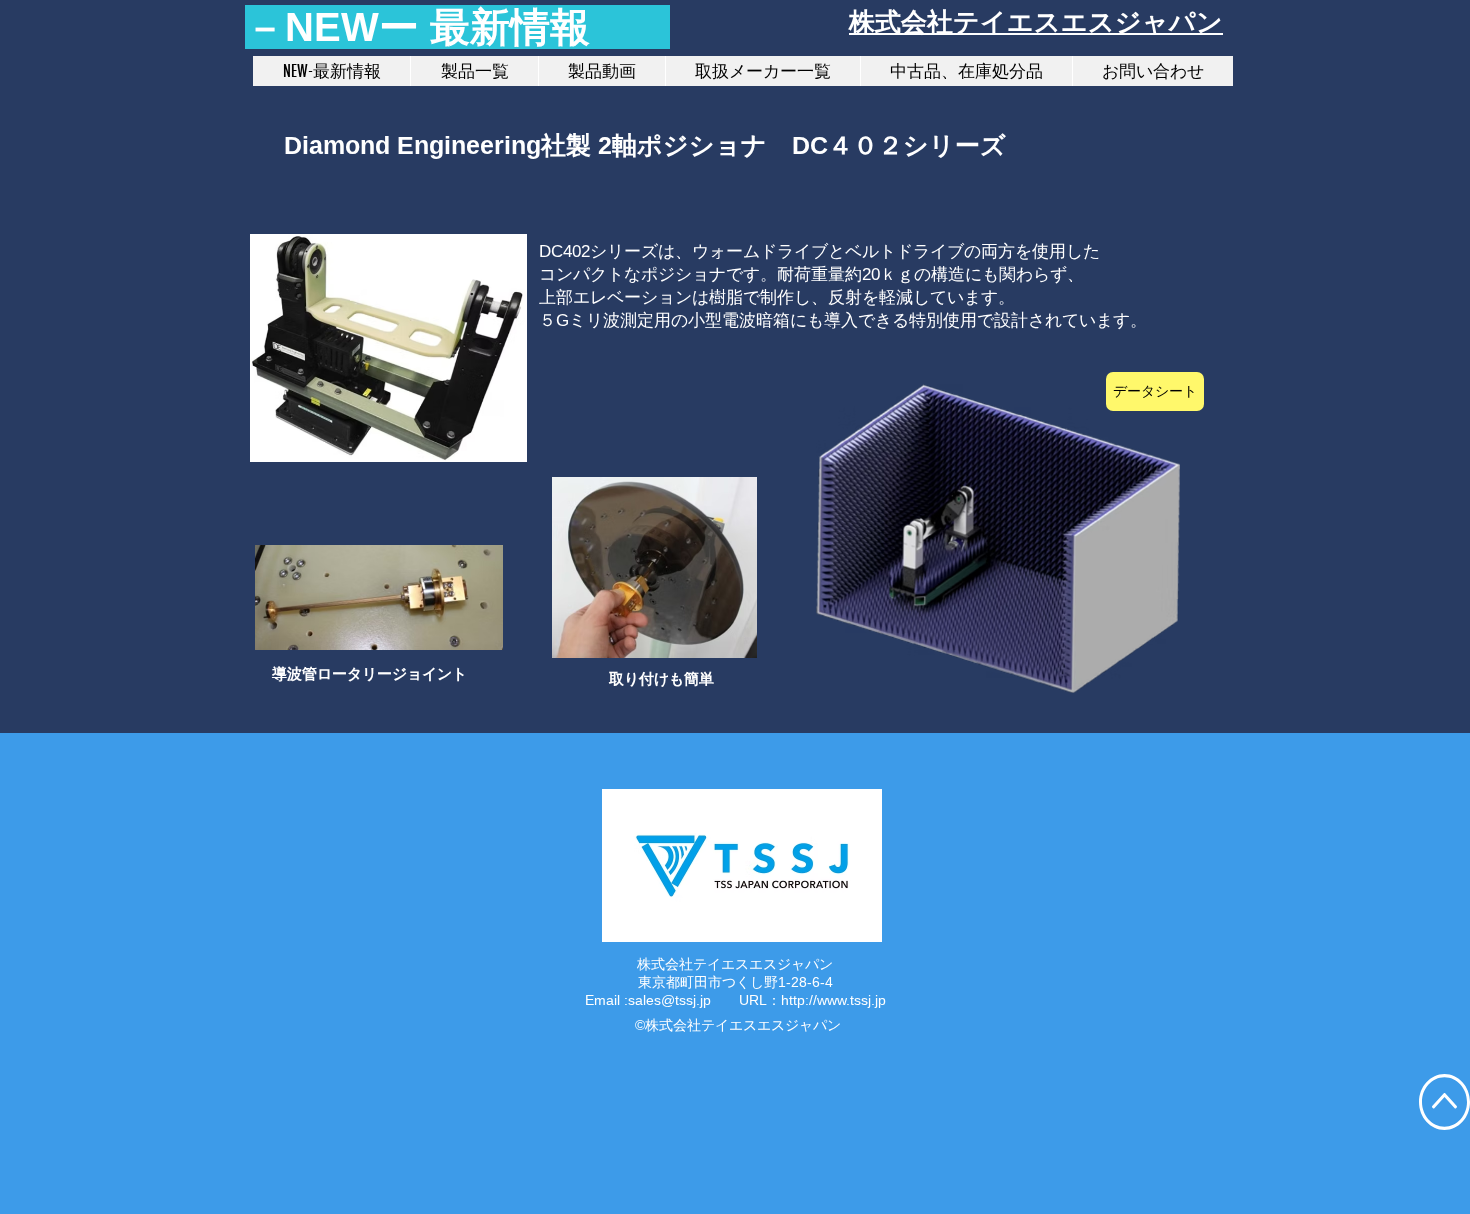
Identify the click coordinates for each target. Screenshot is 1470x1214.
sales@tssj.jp (669, 1000)
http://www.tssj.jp (833, 1000)
